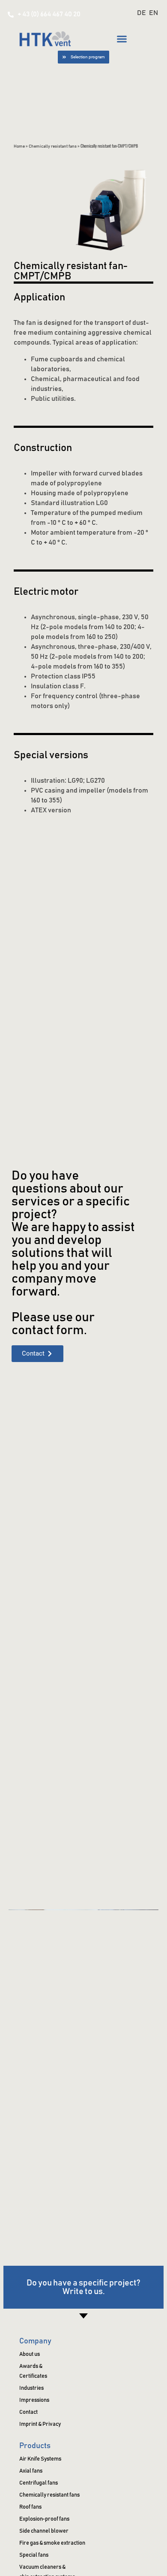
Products (35, 2446)
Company (35, 2341)
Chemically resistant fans (53, 146)
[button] (122, 39)
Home (19, 146)
